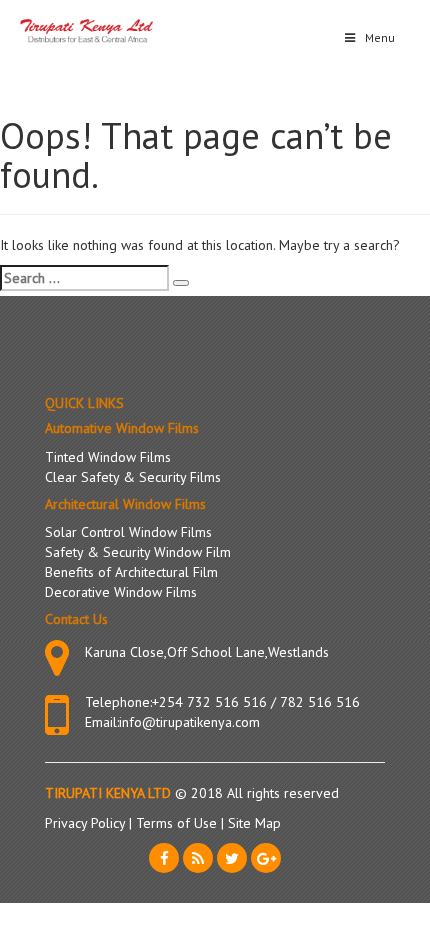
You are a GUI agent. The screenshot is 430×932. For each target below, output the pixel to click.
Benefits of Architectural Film (131, 572)
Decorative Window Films (121, 592)
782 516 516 (320, 702)
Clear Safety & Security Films (133, 477)
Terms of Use (178, 823)
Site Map (254, 823)
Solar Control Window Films (128, 532)
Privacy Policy (87, 823)
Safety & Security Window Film (138, 552)
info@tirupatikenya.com (189, 722)
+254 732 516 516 (209, 702)
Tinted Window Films (108, 457)
